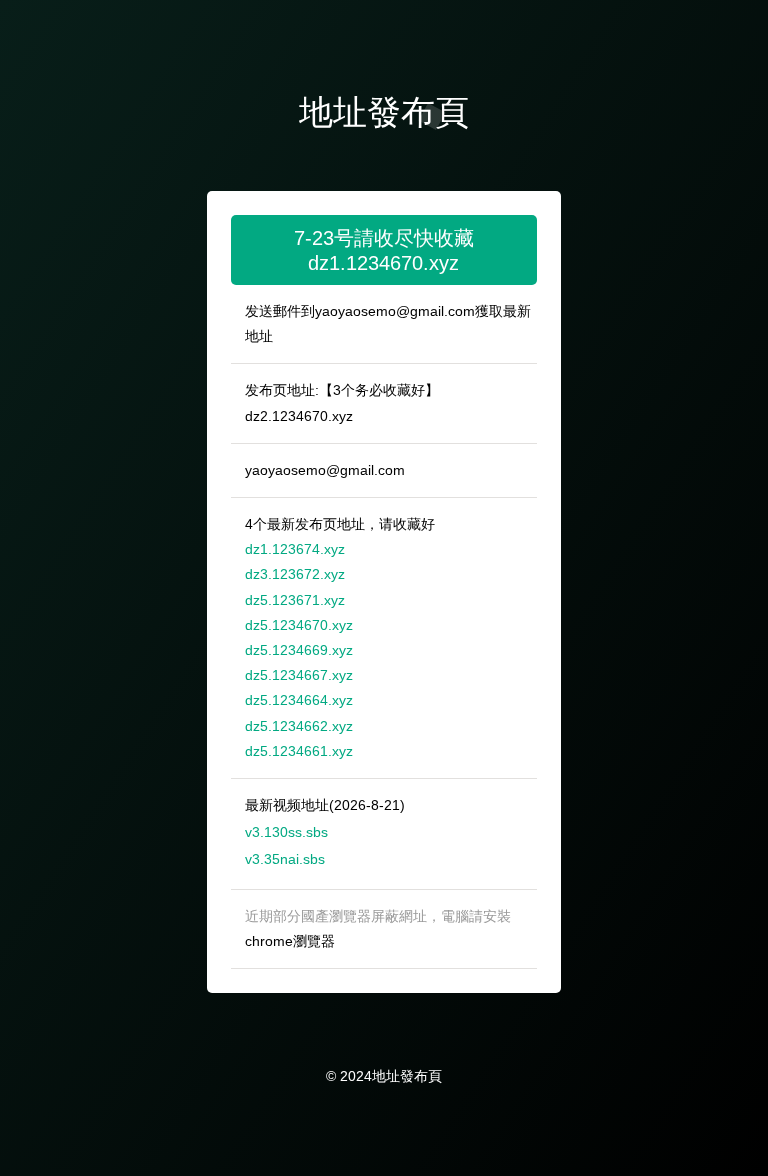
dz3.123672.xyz (295, 574)
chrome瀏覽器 (290, 941)
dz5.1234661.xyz (299, 751)
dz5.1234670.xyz (299, 625)
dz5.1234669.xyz (299, 650)
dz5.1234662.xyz (299, 726)
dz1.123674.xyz (295, 549)
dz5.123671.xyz (295, 600)
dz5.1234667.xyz (299, 675)
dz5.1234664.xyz (299, 700)
